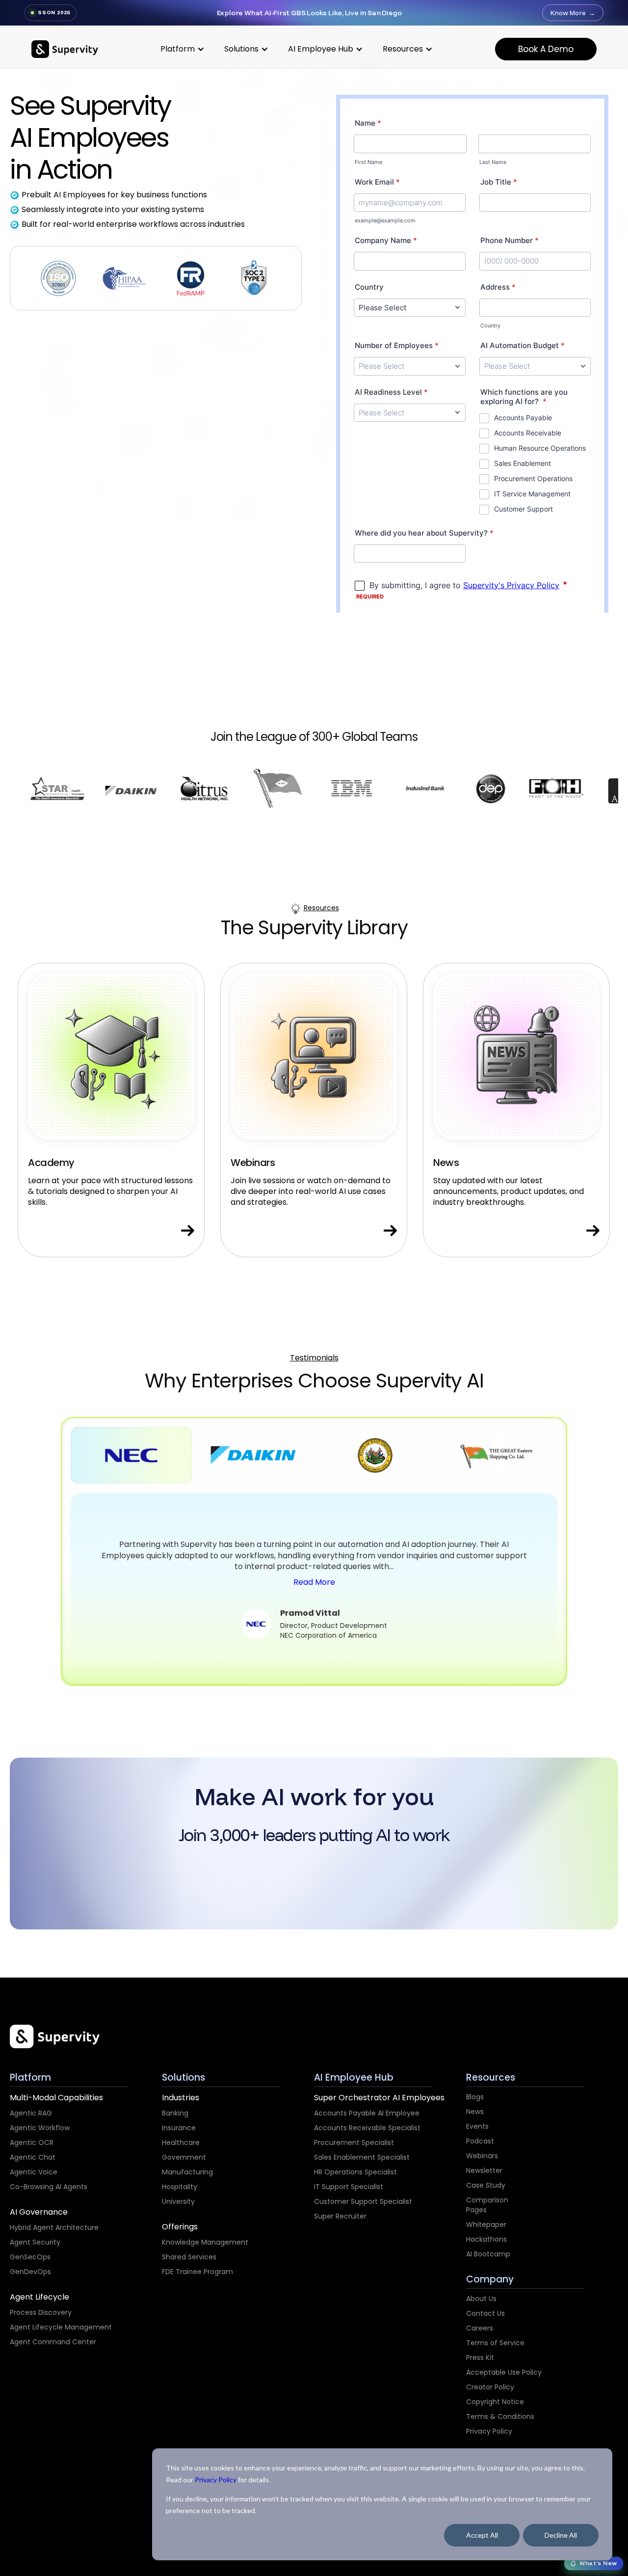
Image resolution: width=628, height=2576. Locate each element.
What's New (598, 2563)
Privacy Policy (216, 2480)
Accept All (482, 2535)
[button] (183, 49)
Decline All (561, 2535)
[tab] (131, 1455)
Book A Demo (546, 49)
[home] (65, 49)
